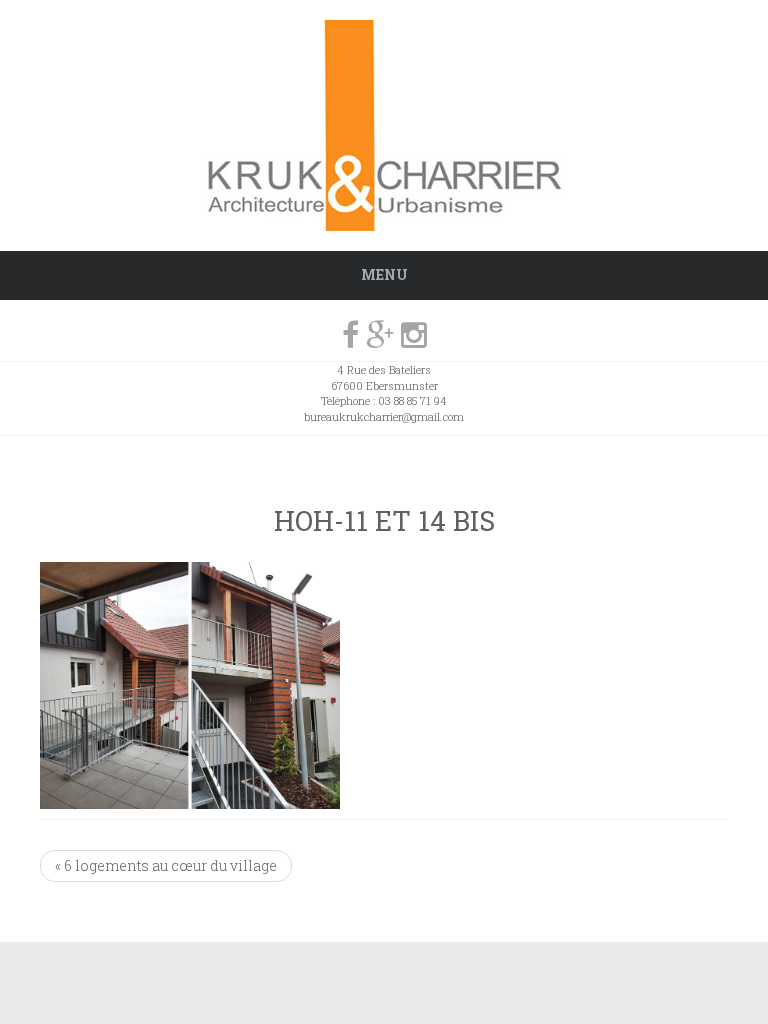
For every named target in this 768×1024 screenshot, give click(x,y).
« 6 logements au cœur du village (166, 865)
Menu (384, 274)
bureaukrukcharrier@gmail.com (384, 416)
